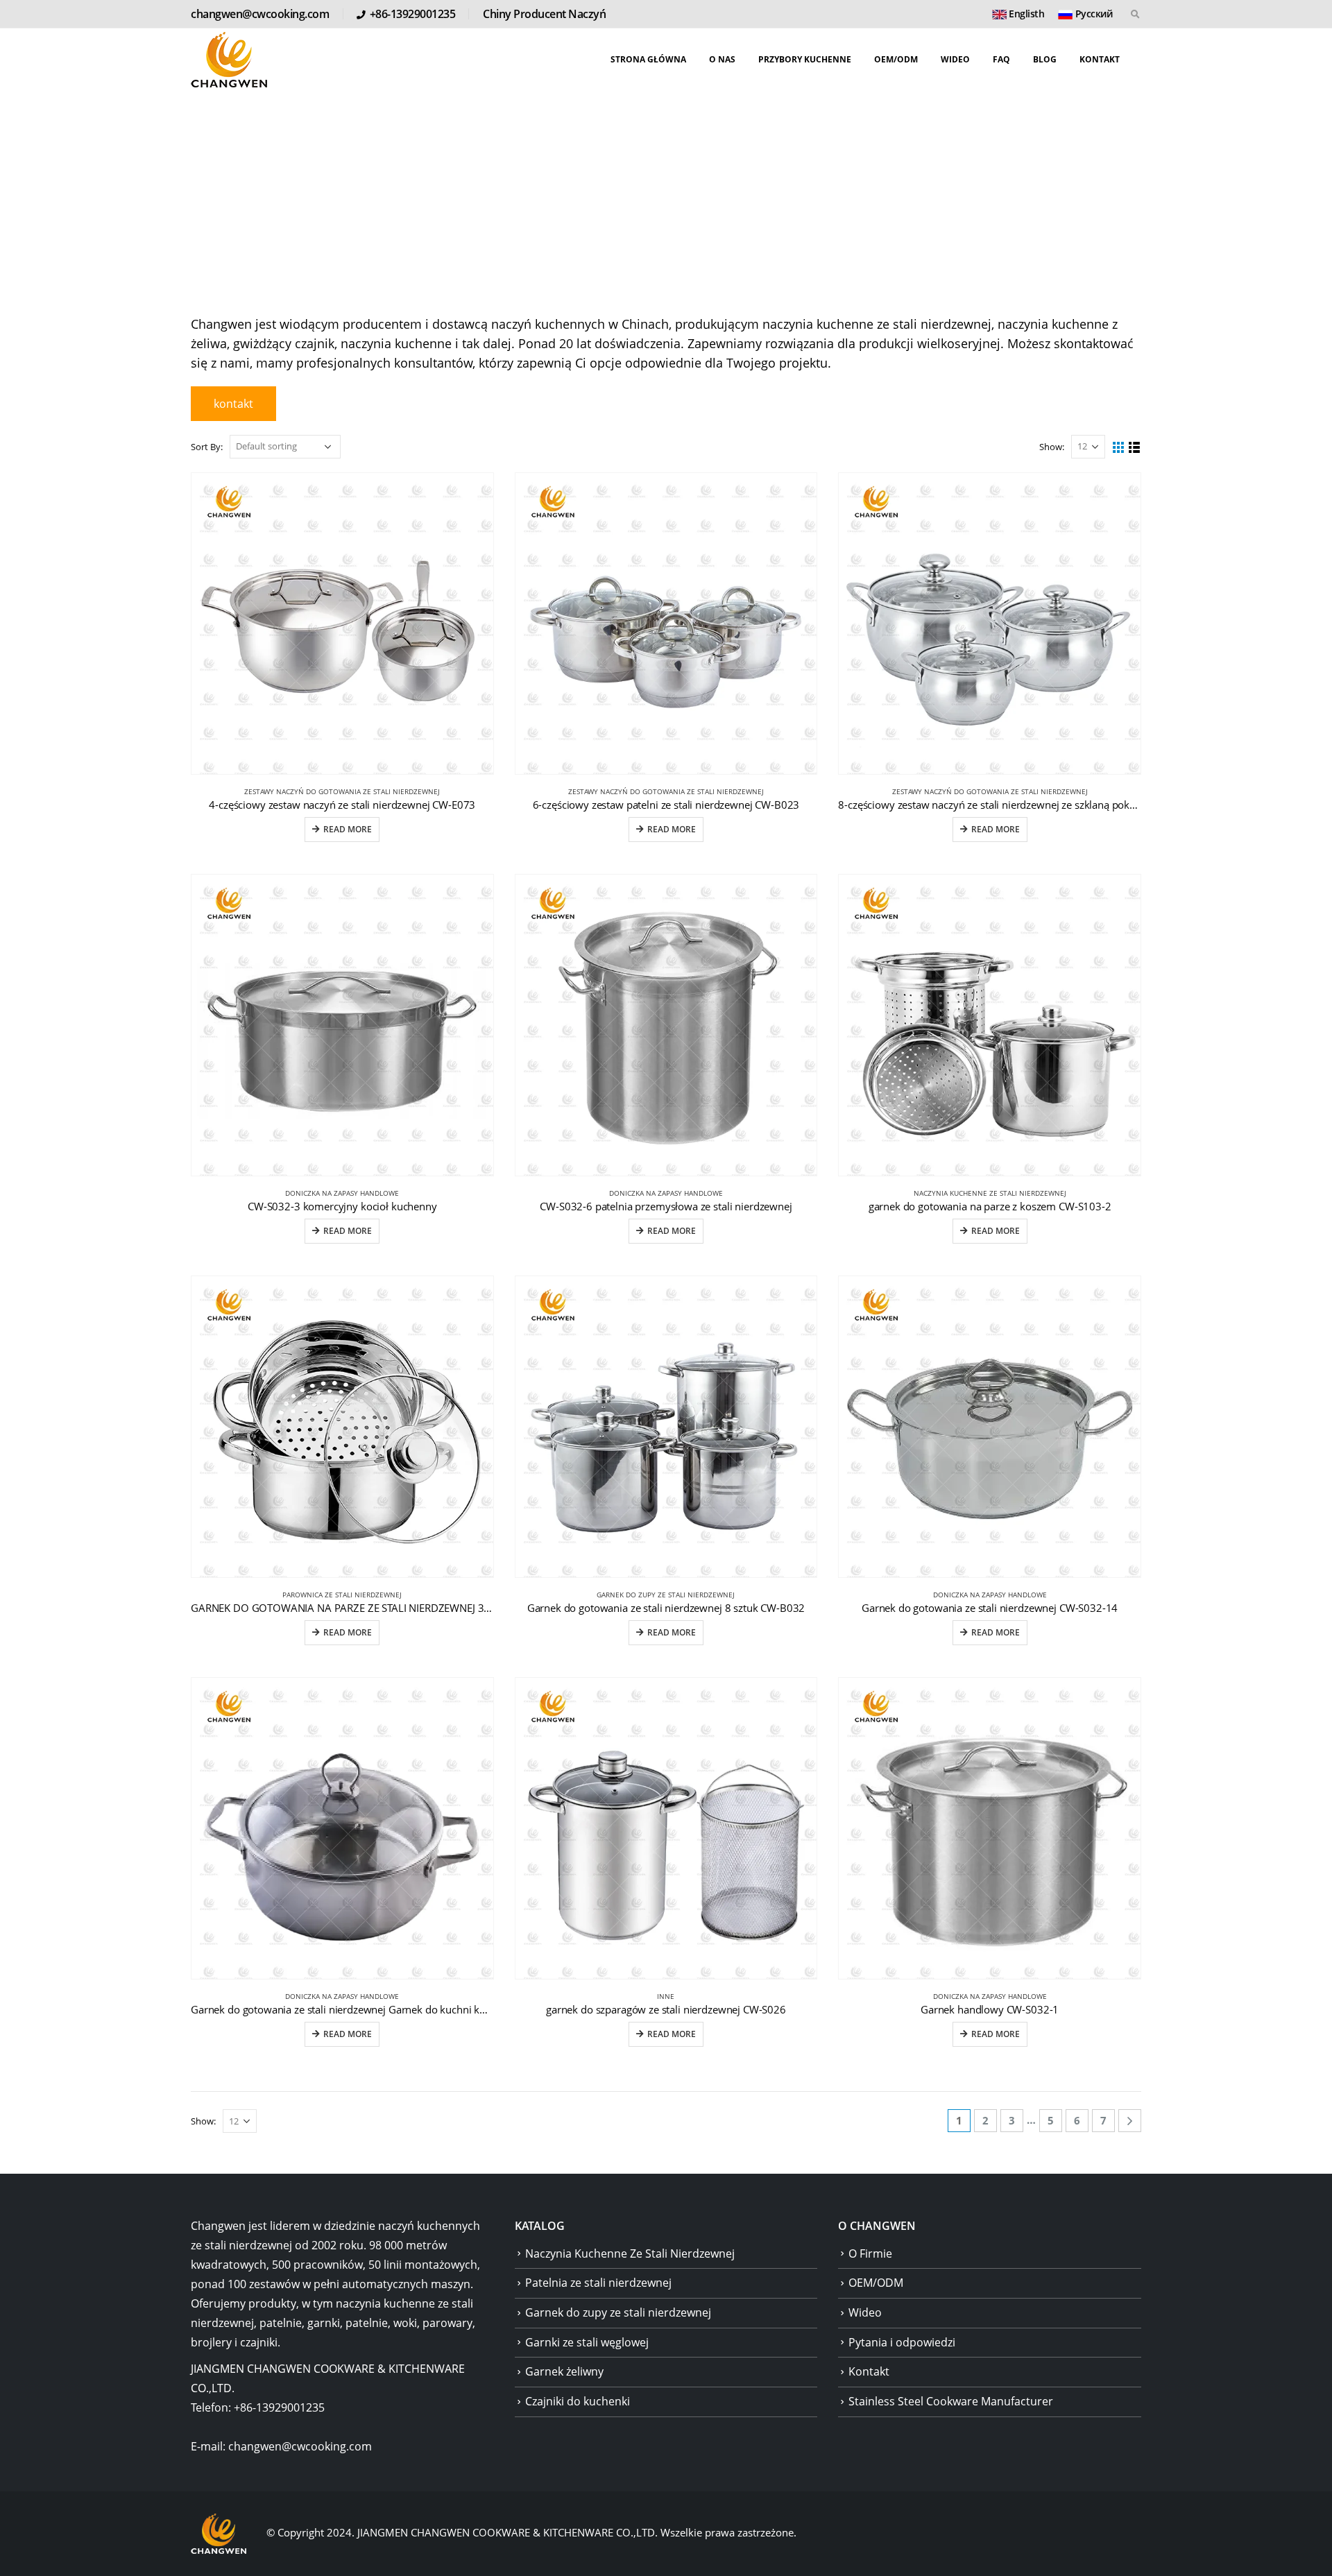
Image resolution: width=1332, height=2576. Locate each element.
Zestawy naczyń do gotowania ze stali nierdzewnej (342, 791)
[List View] (1135, 448)
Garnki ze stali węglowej (587, 2342)
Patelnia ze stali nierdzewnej (598, 2283)
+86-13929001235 (413, 14)
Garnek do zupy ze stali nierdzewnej (666, 1595)
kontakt (233, 404)
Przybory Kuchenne (805, 59)
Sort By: (207, 447)
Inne (666, 1996)
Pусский (1092, 14)
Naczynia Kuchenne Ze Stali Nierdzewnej (990, 1193)
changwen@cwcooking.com (260, 14)
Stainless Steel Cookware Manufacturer (951, 2401)
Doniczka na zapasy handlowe (342, 1193)
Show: (1052, 447)
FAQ (1001, 59)
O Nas (722, 59)
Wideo (955, 59)
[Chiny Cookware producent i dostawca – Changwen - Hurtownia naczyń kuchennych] (229, 60)
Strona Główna (648, 59)
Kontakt (1100, 59)
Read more (348, 829)
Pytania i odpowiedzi (902, 2342)
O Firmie (870, 2253)
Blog (1045, 59)
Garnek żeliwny (564, 2371)
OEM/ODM (896, 59)
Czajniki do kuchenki (578, 2401)
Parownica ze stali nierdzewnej (342, 1595)
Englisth (1026, 14)
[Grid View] (1119, 448)
